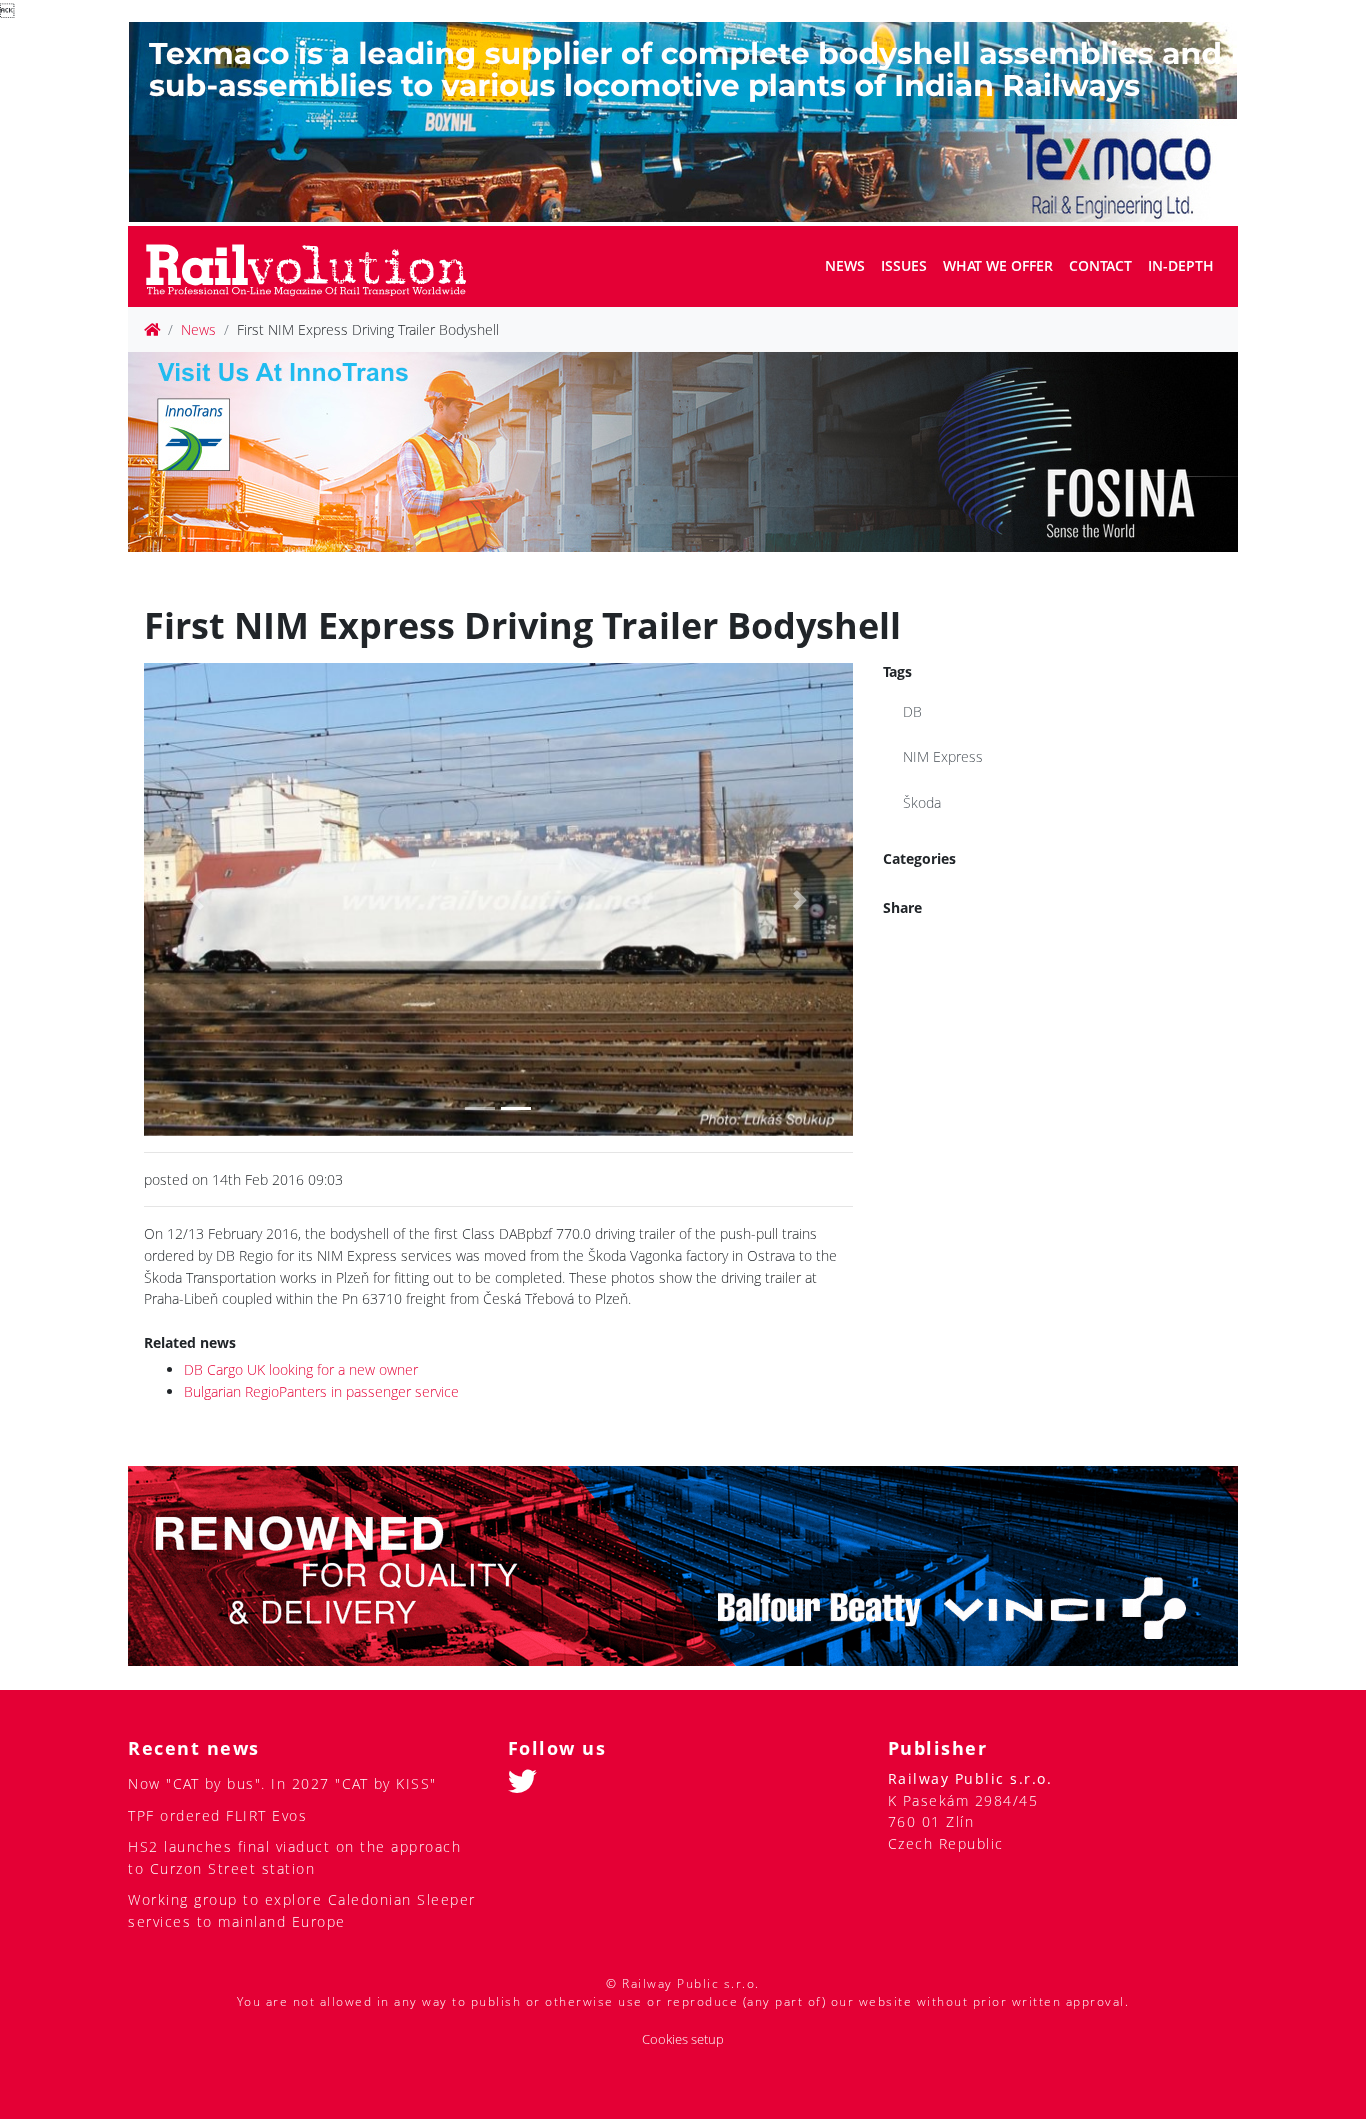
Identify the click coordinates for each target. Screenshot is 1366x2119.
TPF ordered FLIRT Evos (217, 1815)
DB (912, 711)
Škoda (922, 802)
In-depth (1181, 265)
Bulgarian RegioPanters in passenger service (321, 1391)
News (845, 265)
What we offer (998, 265)
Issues (904, 265)
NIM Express (943, 756)
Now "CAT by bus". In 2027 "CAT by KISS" (282, 1783)
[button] (197, 899)
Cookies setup (683, 2039)
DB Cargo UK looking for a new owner (301, 1369)
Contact (1100, 265)
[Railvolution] (316, 266)
